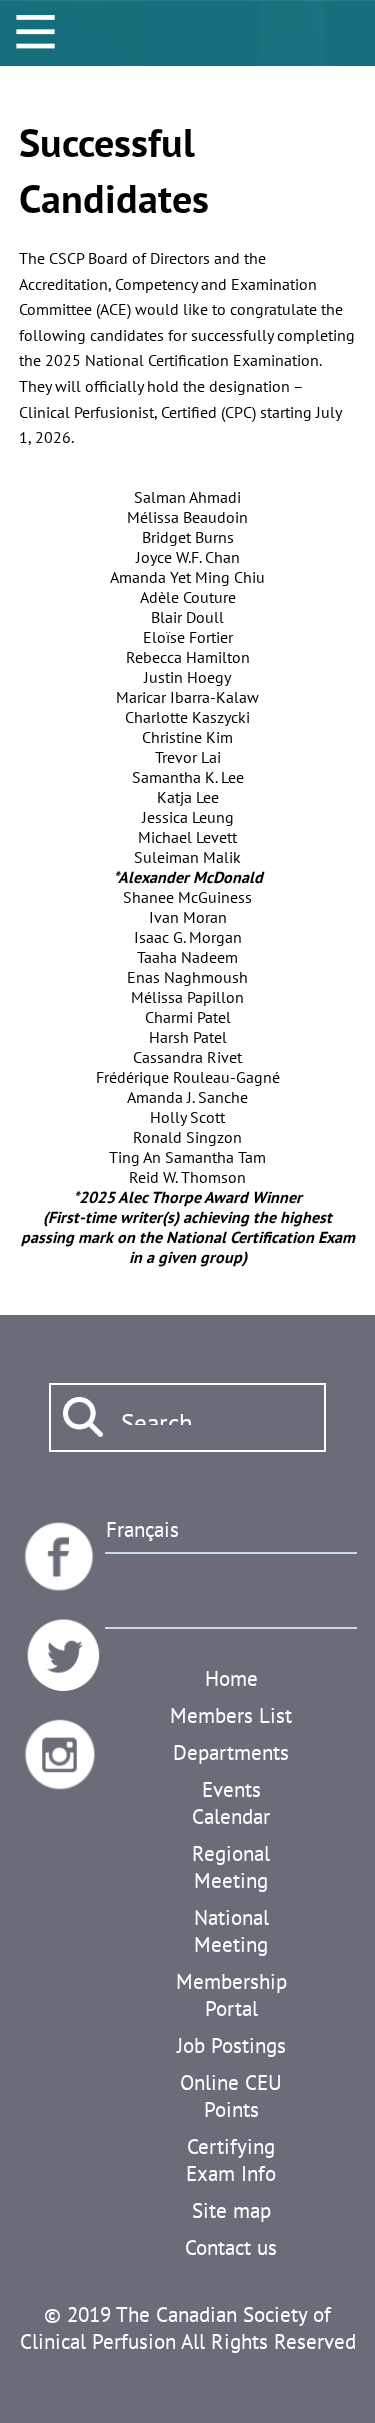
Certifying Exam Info (231, 2160)
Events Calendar (231, 1803)
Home (231, 1678)
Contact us (231, 2247)
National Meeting (231, 1931)
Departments (231, 1752)
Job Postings (231, 2045)
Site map (231, 2210)
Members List (231, 1715)
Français (142, 1529)
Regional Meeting (231, 1867)
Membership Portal (231, 1995)
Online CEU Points (231, 2096)
